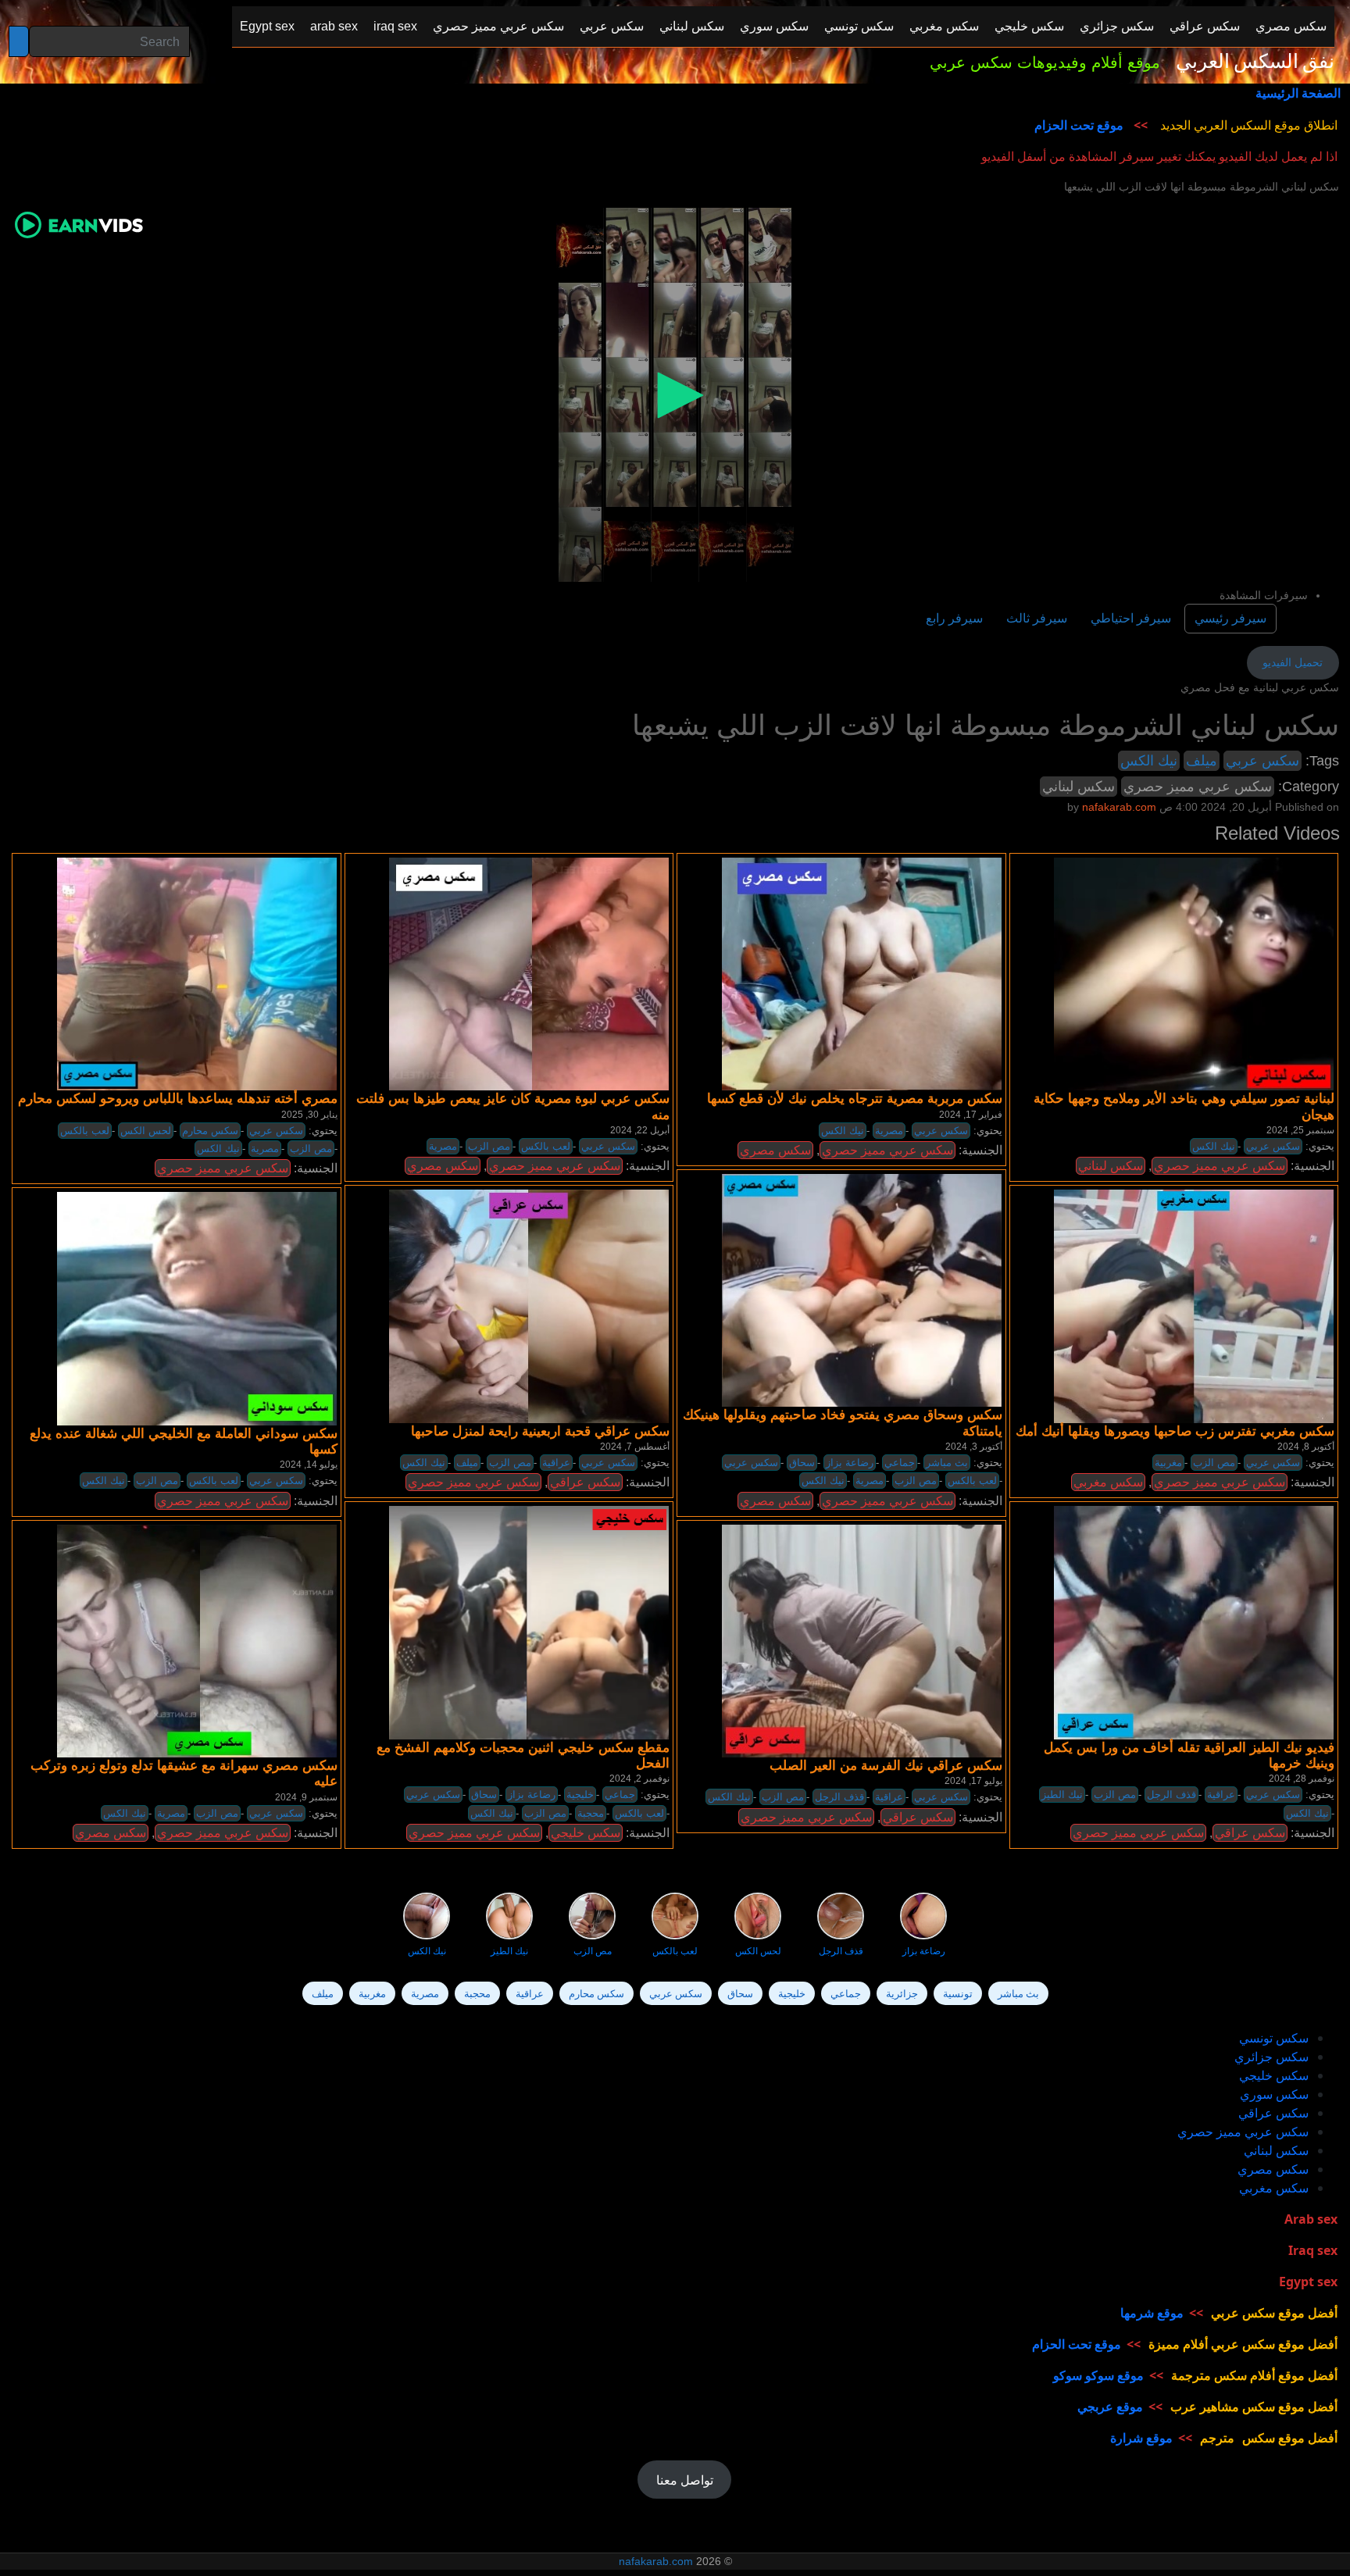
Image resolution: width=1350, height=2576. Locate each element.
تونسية (958, 1993)
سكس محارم (210, 1131)
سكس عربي (1262, 761)
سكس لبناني (1079, 787)
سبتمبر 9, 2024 (306, 1797)
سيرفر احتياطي (1131, 618)
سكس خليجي (586, 1833)
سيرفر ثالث (1037, 618)
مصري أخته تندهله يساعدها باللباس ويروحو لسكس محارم (178, 1099)
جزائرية (902, 1993)
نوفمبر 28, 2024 (1302, 1779)
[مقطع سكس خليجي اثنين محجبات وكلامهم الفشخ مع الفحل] (529, 1622)
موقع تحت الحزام (1079, 125)
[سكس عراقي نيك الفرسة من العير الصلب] (862, 1640)
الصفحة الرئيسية (1298, 93)
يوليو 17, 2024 (973, 1781)
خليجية (580, 1795)
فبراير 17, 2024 (971, 1115)
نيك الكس (1149, 761)
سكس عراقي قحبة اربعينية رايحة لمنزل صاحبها (540, 1431)
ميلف (1202, 761)
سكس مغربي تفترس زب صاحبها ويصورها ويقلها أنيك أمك (1175, 1431)
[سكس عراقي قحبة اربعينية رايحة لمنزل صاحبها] (529, 1306)
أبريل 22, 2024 (640, 1130)
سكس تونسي (1274, 2038)
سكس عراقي (585, 1482)
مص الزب (311, 1149)
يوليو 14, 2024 (309, 1465)
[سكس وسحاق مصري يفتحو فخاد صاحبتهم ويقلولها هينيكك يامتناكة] (862, 1290)
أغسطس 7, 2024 (635, 1447)
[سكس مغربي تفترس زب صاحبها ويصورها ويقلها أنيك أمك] (1194, 1306)
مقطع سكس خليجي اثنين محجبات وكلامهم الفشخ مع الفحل (523, 1755)
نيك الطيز (1062, 1795)
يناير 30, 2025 (309, 1115)
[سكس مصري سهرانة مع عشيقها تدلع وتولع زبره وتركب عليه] (197, 1640)
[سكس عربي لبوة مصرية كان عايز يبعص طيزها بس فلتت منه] (529, 973)
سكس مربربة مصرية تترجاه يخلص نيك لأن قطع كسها (855, 1099)
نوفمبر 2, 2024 (639, 1779)
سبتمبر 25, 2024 (1300, 1130)
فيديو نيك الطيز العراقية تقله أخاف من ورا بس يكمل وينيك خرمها (1189, 1755)
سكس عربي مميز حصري (1198, 787)
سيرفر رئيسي (1230, 618)
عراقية (556, 1463)
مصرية (265, 1149)
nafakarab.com (656, 2561)
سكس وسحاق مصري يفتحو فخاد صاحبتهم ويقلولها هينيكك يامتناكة (843, 1423)
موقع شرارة (1141, 2438)
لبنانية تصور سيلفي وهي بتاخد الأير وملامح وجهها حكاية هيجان (1184, 1106)
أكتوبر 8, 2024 (1306, 1447)
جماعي (900, 1463)
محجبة (591, 1813)
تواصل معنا (685, 2480)
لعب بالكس (85, 1131)
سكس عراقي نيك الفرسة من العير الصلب (886, 1766)
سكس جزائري (1271, 2057)
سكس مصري (443, 1166)
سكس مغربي (1108, 1482)
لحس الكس (146, 1131)
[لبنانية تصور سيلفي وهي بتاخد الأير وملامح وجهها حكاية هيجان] (1194, 973)
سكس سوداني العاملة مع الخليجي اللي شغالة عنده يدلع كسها (184, 1441)
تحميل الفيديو (1293, 662)
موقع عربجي (1110, 2407)
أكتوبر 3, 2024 (974, 1447)
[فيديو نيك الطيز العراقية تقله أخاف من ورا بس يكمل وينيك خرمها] (1194, 1622)
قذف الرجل (1171, 1795)
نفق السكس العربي (1255, 62)
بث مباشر (947, 1463)
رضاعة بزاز (850, 1463)
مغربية (1168, 1463)
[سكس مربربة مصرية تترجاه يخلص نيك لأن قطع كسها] (862, 973)
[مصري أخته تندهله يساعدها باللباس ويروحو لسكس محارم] (197, 973)
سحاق (802, 1463)
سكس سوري (1274, 2094)
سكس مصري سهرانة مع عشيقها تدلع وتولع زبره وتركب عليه (184, 1773)
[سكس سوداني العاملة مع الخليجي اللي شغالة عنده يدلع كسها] (197, 1308)
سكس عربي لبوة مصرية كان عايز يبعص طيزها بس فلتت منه (513, 1106)
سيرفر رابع (954, 618)
